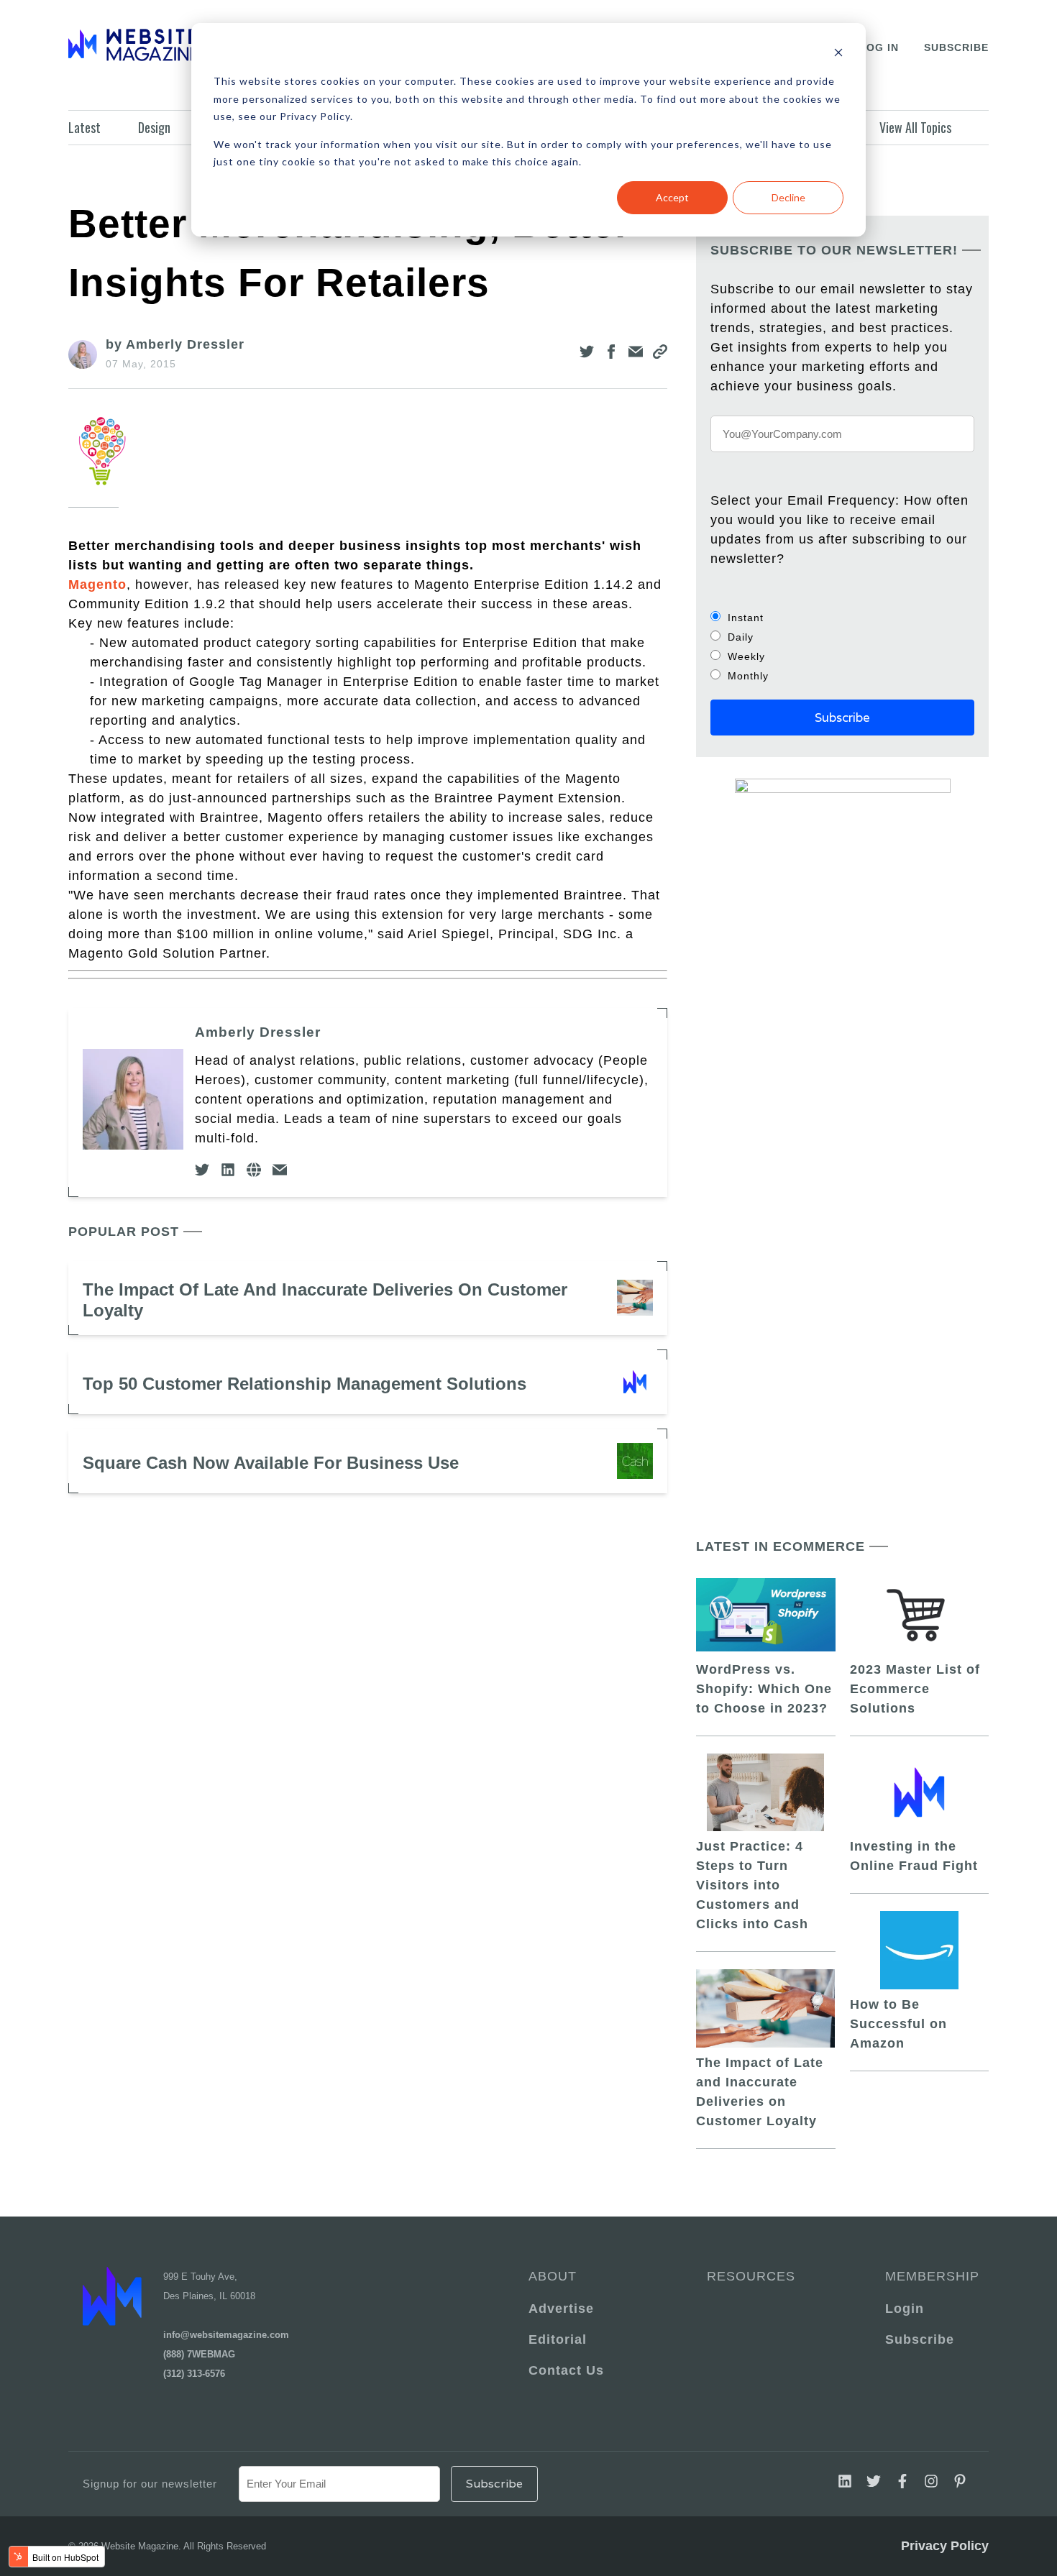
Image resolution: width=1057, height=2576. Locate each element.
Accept (672, 197)
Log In (879, 47)
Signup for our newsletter (150, 2484)
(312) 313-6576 (194, 2374)
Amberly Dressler (258, 1032)
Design (154, 127)
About (553, 2276)
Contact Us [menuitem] (566, 2370)
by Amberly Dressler (175, 344)
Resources (751, 2276)
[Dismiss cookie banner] (838, 54)
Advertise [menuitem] (561, 2309)
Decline (788, 197)
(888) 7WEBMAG (199, 2354)
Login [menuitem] (905, 2309)
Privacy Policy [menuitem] (945, 2546)
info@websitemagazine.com (226, 2335)
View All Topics (915, 127)
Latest (84, 127)
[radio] (842, 617)
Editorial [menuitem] (558, 2339)
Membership (930, 2276)
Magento (97, 585)
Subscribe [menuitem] (920, 2339)
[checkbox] (842, 646)
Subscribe (956, 47)
